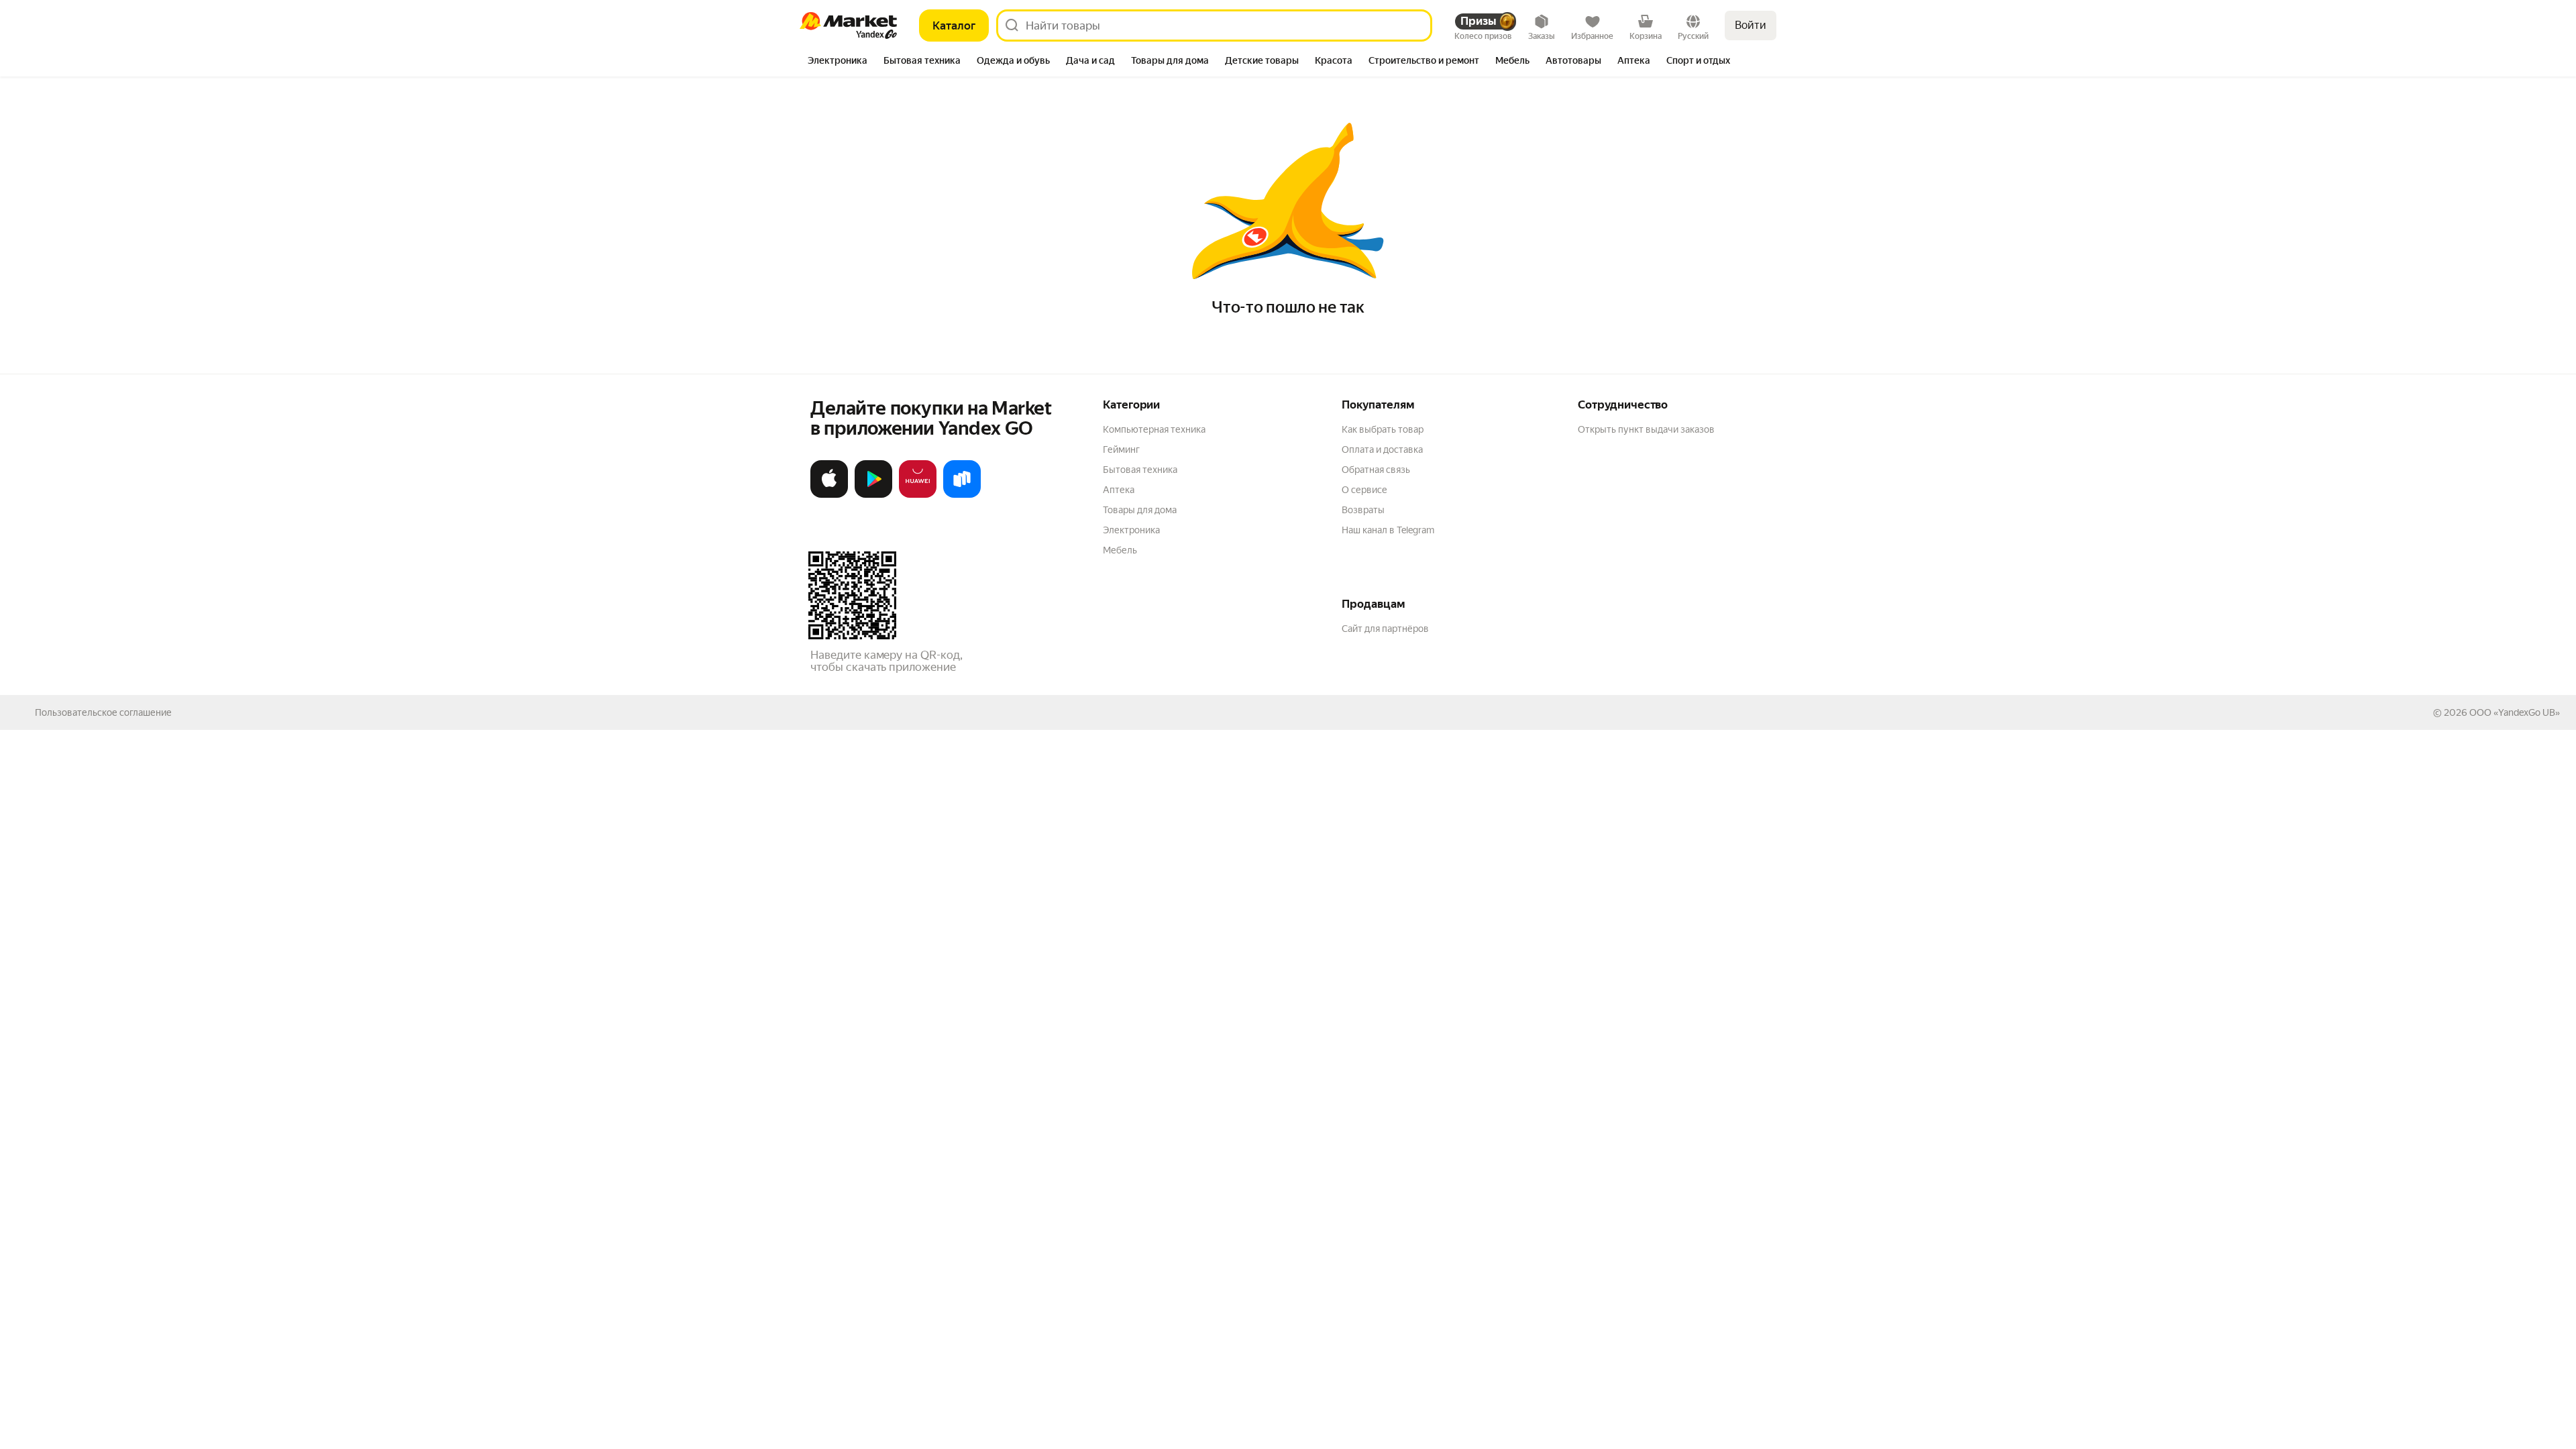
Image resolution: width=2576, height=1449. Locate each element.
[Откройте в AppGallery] (918, 495)
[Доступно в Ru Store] (962, 495)
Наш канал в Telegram (1388, 530)
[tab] (838, 62)
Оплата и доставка (1382, 449)
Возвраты (1363, 510)
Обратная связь (1376, 470)
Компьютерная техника (1154, 429)
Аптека (1119, 490)
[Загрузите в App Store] (829, 495)
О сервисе (1364, 490)
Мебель (1120, 550)
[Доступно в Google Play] (873, 495)
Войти (1751, 25)
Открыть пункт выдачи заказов (1646, 429)
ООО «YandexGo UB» (2515, 712)
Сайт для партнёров (1385, 629)
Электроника (1131, 530)
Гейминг (1121, 449)
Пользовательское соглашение (103, 712)
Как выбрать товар (1383, 429)
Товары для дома (1140, 510)
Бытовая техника (1140, 470)
